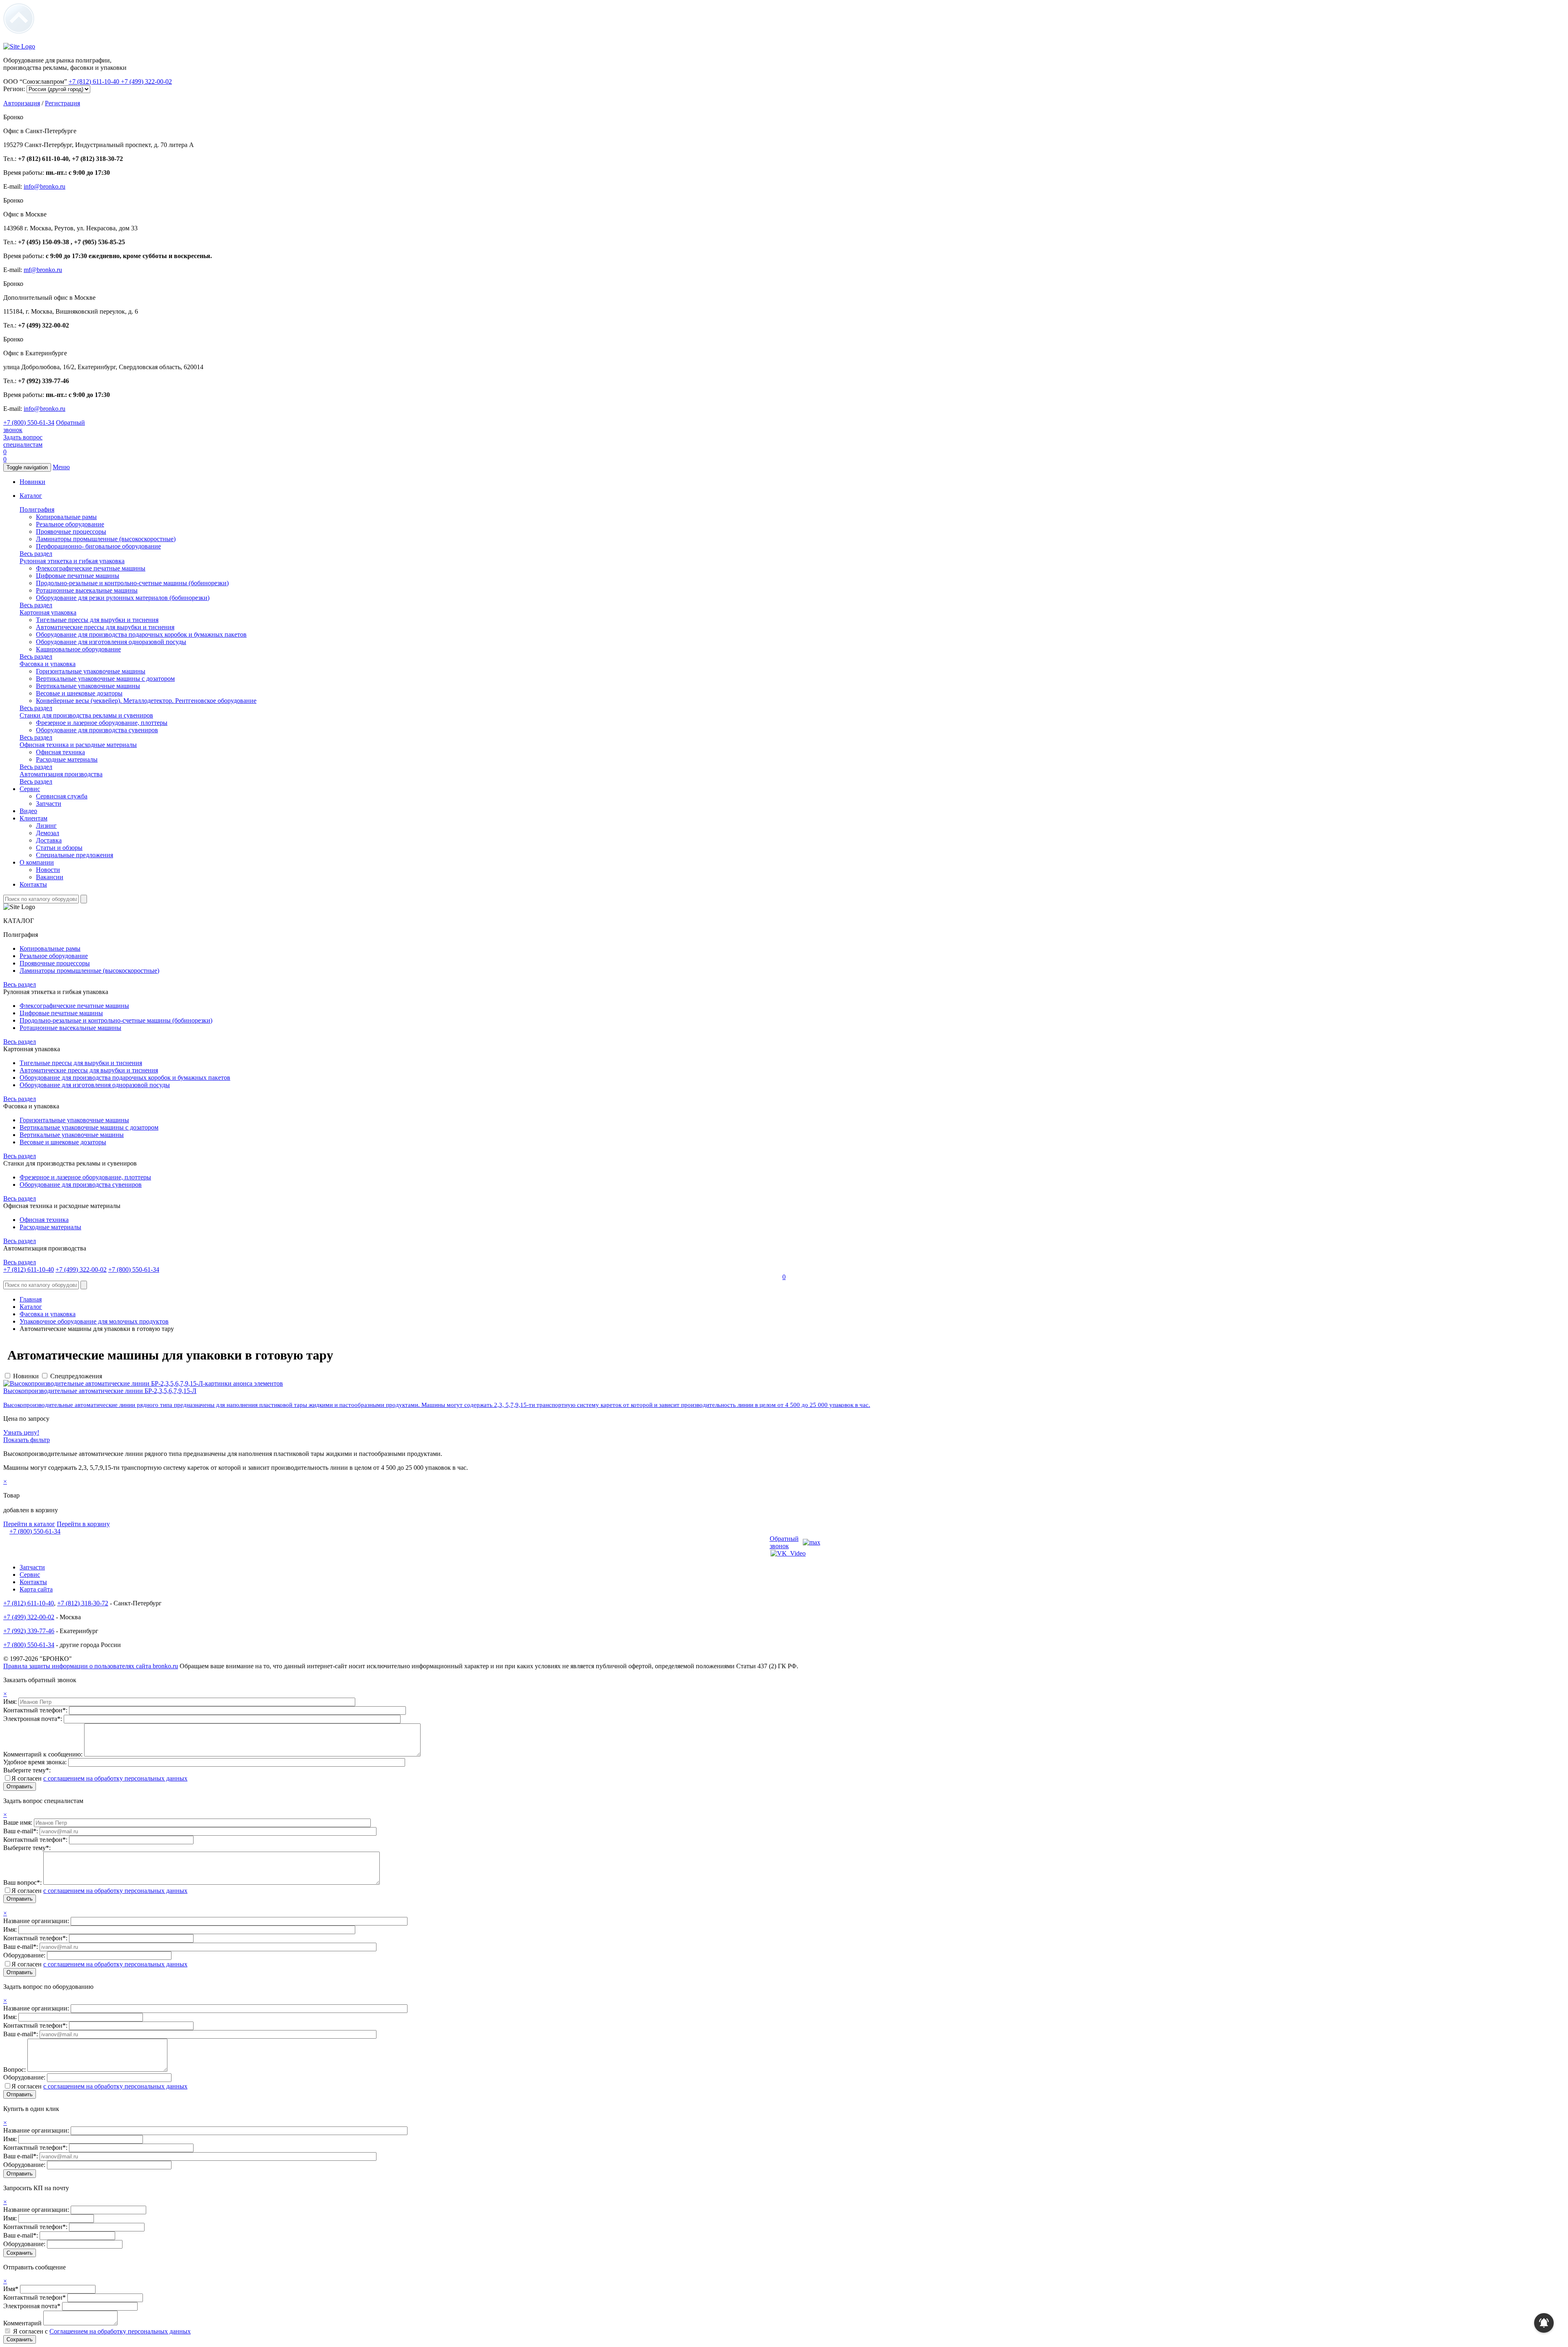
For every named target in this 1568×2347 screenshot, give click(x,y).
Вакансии (50, 877)
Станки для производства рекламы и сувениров (86, 715)
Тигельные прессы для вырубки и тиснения (97, 620)
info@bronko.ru (45, 186)
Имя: (11, 1702)
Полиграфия (37, 509)
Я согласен (99, 1778)
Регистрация (62, 103)
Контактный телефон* (35, 2297)
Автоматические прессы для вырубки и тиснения (105, 627)
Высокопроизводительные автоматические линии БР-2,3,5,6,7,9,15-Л (100, 1391)
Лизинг (46, 826)
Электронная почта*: (33, 1719)
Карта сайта (36, 1589)
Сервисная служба (62, 796)
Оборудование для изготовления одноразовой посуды (111, 642)
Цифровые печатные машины (78, 576)
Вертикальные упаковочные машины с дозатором (105, 679)
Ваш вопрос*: (23, 1882)
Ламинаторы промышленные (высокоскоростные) (106, 539)
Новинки (32, 482)
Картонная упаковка (48, 612)
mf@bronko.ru (43, 270)
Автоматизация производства (61, 774)
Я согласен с (102, 2331)
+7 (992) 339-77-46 (29, 1631)
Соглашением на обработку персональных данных (120, 2331)
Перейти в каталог (29, 1524)
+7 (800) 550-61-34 (29, 422)
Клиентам (33, 818)
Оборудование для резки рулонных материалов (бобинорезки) (123, 598)
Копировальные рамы (66, 517)
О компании (37, 862)
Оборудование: (25, 1955)
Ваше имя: (19, 1822)
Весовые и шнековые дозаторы (79, 693)
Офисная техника (60, 752)
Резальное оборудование (70, 524)
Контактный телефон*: (36, 1710)
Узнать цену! (21, 1432)
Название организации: (37, 1921)
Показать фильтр (27, 1440)
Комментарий (22, 2323)
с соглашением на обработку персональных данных (115, 1778)
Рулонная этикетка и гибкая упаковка (72, 561)
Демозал (48, 833)
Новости (48, 870)
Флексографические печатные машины (91, 568)
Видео (28, 811)
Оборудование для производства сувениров (97, 730)
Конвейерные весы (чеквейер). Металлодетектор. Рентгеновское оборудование (146, 701)
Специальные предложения (75, 855)
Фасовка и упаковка (48, 664)
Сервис (30, 789)
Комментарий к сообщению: (44, 1754)
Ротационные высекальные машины (87, 590)
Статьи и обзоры (59, 848)
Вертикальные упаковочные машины (88, 686)
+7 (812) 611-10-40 (95, 81)
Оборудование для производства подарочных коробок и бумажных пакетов (141, 634)
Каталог (31, 496)
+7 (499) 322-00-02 (146, 81)
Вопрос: (15, 2070)
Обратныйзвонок (784, 1542)
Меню (61, 467)
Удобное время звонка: (36, 1762)
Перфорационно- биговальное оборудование (98, 546)
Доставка (49, 840)
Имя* (11, 2289)
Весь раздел (36, 554)
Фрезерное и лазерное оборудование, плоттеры (102, 723)
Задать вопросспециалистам (23, 441)
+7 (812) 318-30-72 (83, 1603)
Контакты (33, 884)
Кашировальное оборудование (78, 649)
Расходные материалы (67, 759)
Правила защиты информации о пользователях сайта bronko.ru (91, 1666)
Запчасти (49, 804)
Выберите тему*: (27, 1770)
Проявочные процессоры (71, 532)
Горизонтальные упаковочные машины (91, 671)
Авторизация (22, 103)
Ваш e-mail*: (21, 1831)
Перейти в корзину (83, 1524)
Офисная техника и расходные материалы (78, 745)
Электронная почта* (32, 2306)
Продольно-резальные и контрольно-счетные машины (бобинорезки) (132, 583)
